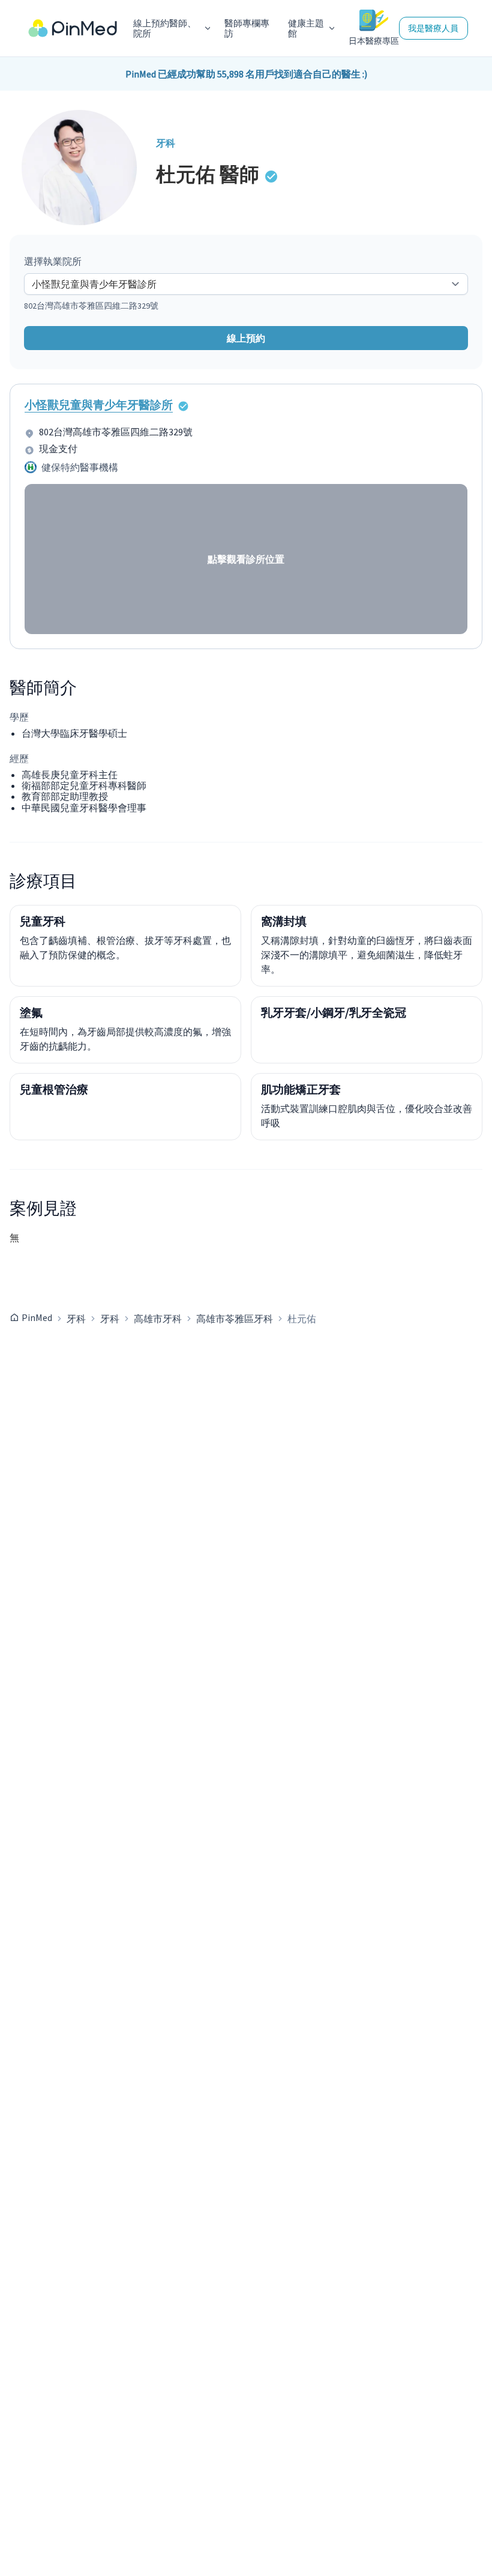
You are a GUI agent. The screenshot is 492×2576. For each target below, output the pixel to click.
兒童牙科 (43, 921)
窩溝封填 (284, 921)
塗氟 (31, 1012)
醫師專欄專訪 (247, 29)
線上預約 (246, 338)
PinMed (37, 1317)
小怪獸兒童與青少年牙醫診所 (99, 405)
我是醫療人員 (433, 28)
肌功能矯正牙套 (301, 1089)
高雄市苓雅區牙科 (235, 1319)
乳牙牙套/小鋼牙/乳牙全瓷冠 (334, 1012)
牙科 (76, 1319)
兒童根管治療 (54, 1089)
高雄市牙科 (158, 1319)
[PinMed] (73, 29)
